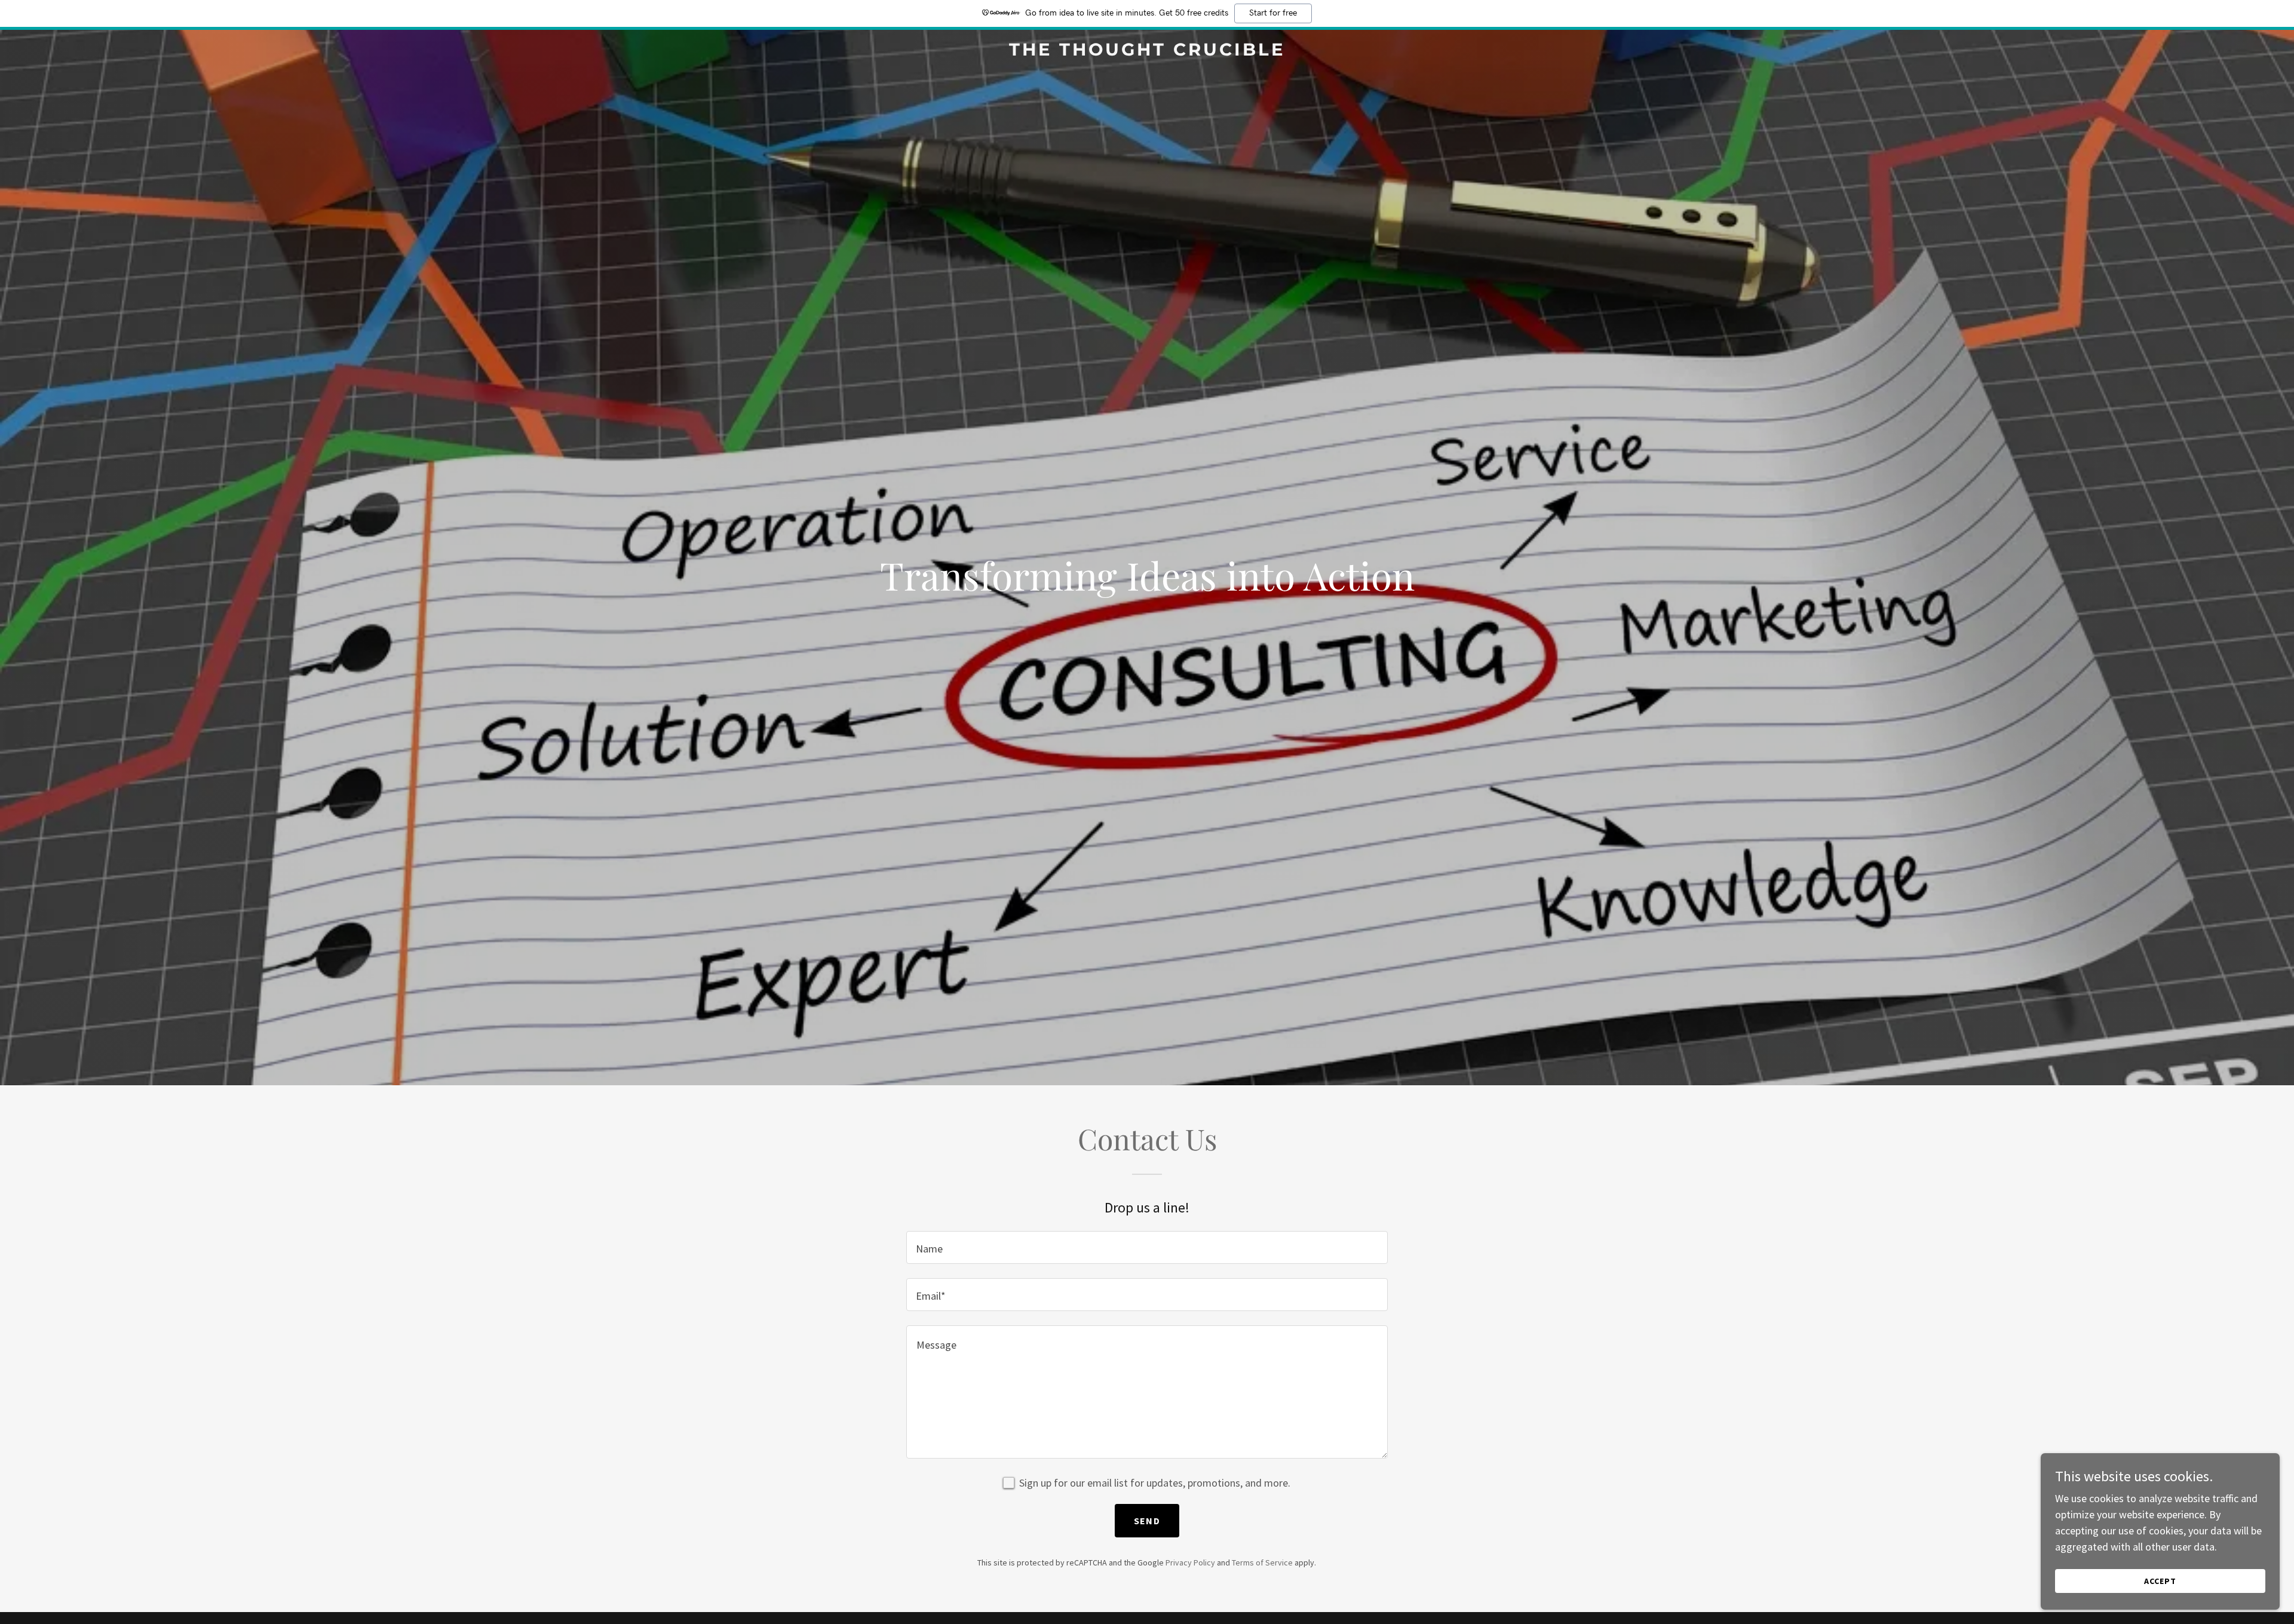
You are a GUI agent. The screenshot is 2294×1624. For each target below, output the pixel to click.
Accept (2160, 1581)
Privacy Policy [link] (1190, 1562)
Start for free (1273, 13)
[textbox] (1147, 1247)
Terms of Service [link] (1262, 1562)
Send (1147, 1521)
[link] (1147, 52)
